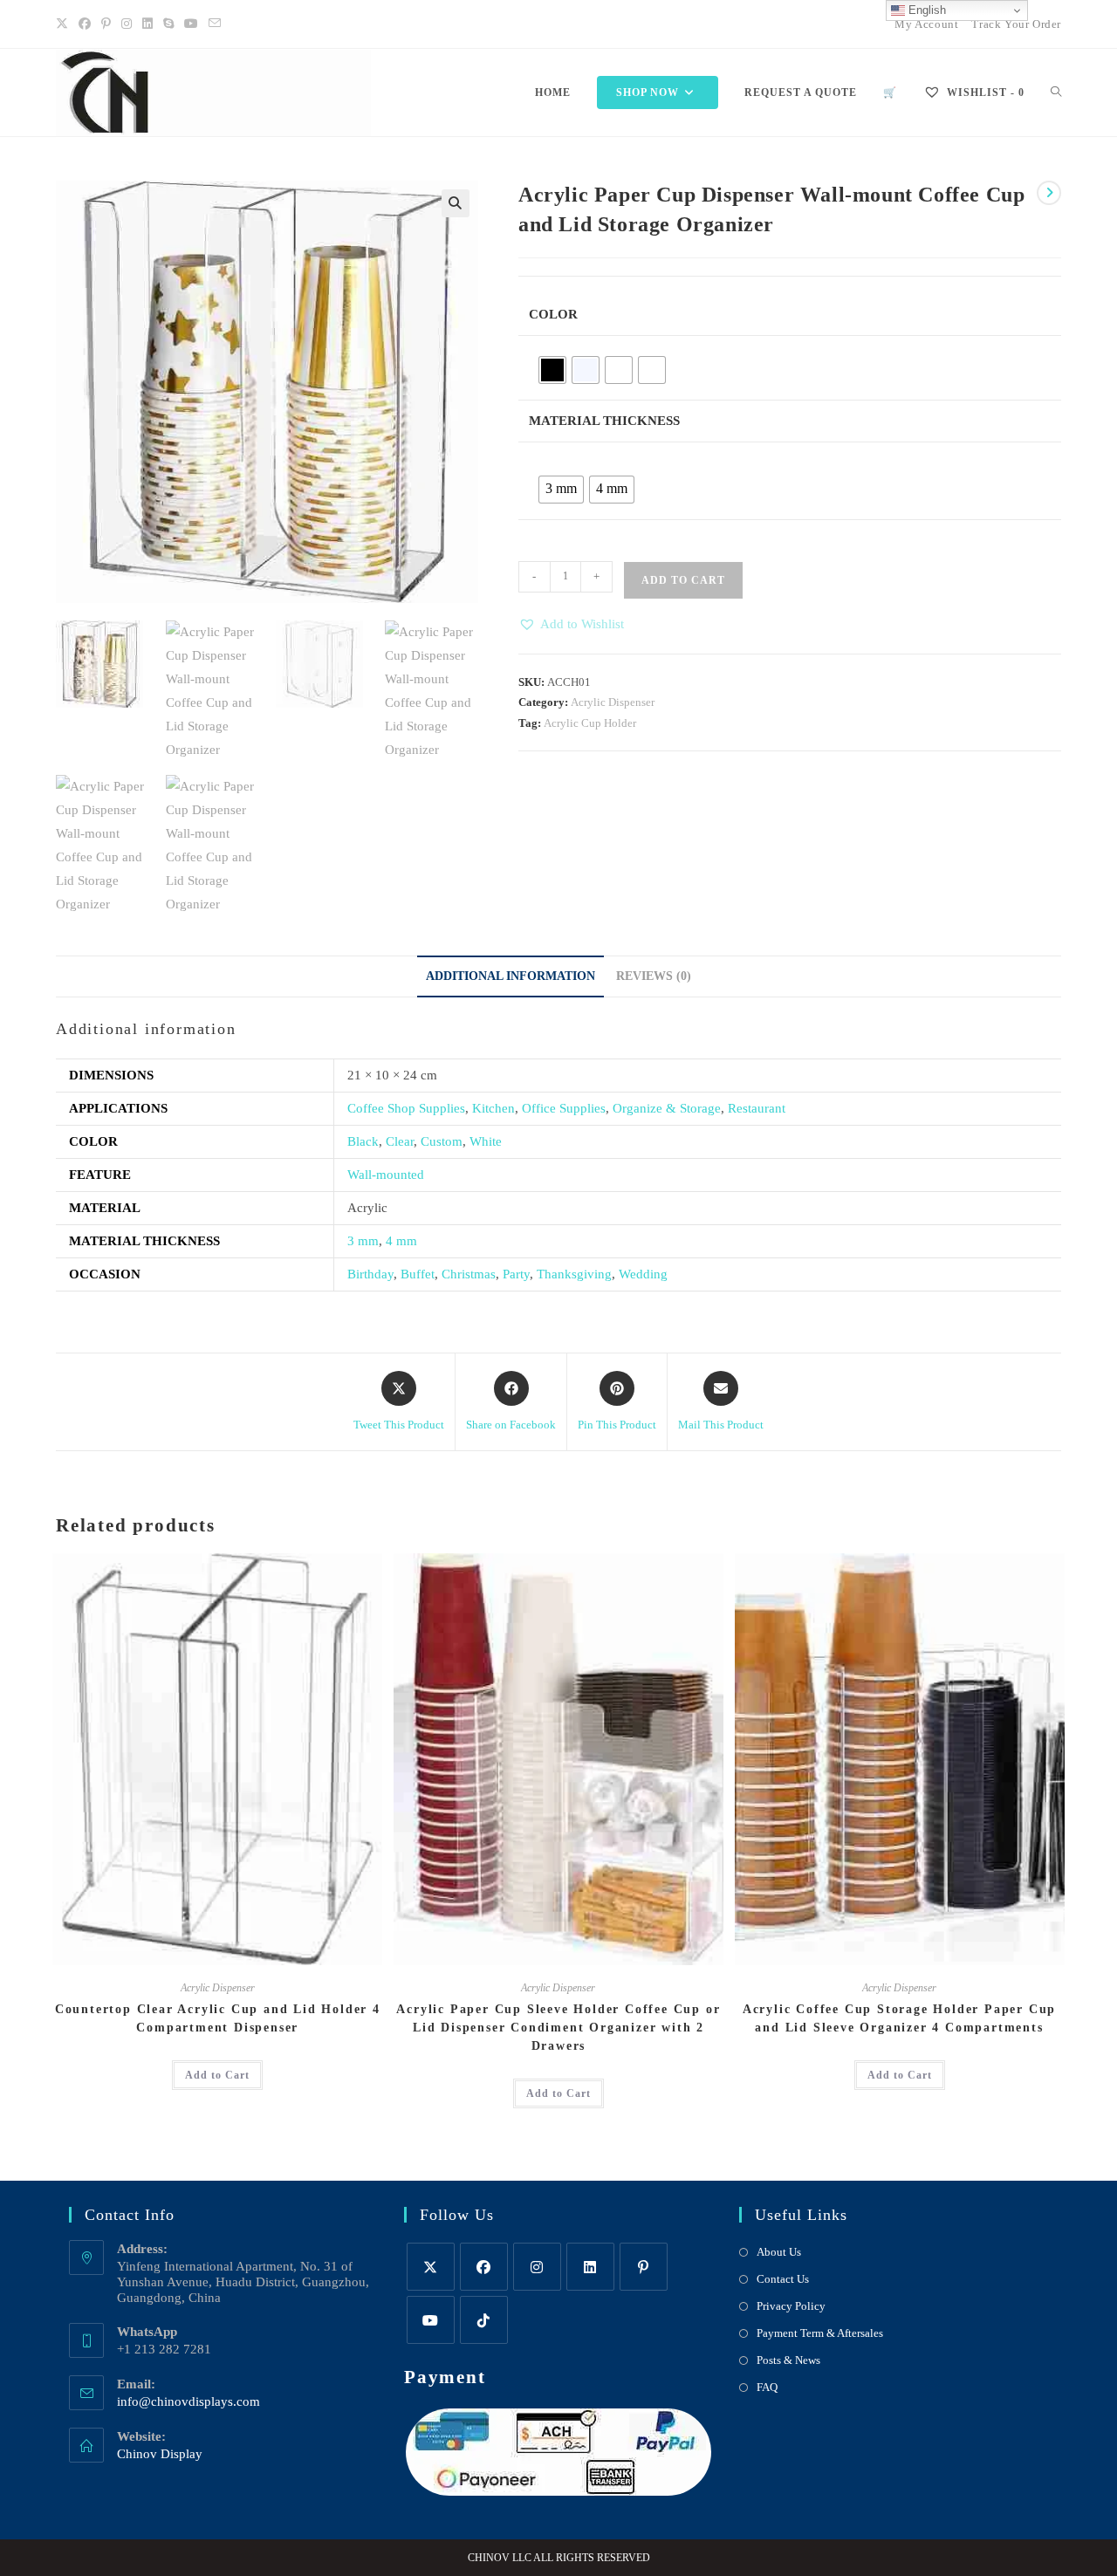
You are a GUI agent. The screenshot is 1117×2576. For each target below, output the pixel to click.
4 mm (401, 1241)
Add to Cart (683, 580)
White (486, 1141)
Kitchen (493, 1108)
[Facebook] (85, 24)
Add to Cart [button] (217, 2075)
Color (553, 314)
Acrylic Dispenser (613, 702)
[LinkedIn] (147, 24)
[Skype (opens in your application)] (168, 24)
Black (363, 1141)
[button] (456, 203)
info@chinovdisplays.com (188, 2401)
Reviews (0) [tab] (654, 976)
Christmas (469, 1274)
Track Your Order (1016, 24)
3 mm (363, 1241)
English (925, 10)
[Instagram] (127, 24)
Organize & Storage (667, 1108)
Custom (442, 1141)
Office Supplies (564, 1108)
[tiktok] (484, 2320)
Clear (400, 1141)
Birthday (370, 1274)
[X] (65, 24)
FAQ (767, 2387)
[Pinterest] (106, 24)
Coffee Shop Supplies (406, 1108)
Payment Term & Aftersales (820, 2333)
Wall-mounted (386, 1175)
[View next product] (1049, 193)
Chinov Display (160, 2454)
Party (516, 1274)
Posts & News (788, 2360)
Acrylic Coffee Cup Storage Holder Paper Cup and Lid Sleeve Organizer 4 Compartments (899, 2018)
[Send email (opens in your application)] (215, 24)
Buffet (418, 1274)
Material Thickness (604, 421)
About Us (779, 2252)
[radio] (552, 370)
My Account (926, 24)
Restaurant (757, 1108)
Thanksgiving (574, 1274)
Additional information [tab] (511, 976)
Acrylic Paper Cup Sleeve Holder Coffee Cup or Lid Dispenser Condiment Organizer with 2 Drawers (558, 2028)
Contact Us (783, 2279)
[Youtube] (191, 24)
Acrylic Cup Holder (590, 723)
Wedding (643, 1274)
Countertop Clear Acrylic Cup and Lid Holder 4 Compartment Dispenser (218, 2018)
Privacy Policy (791, 2306)
